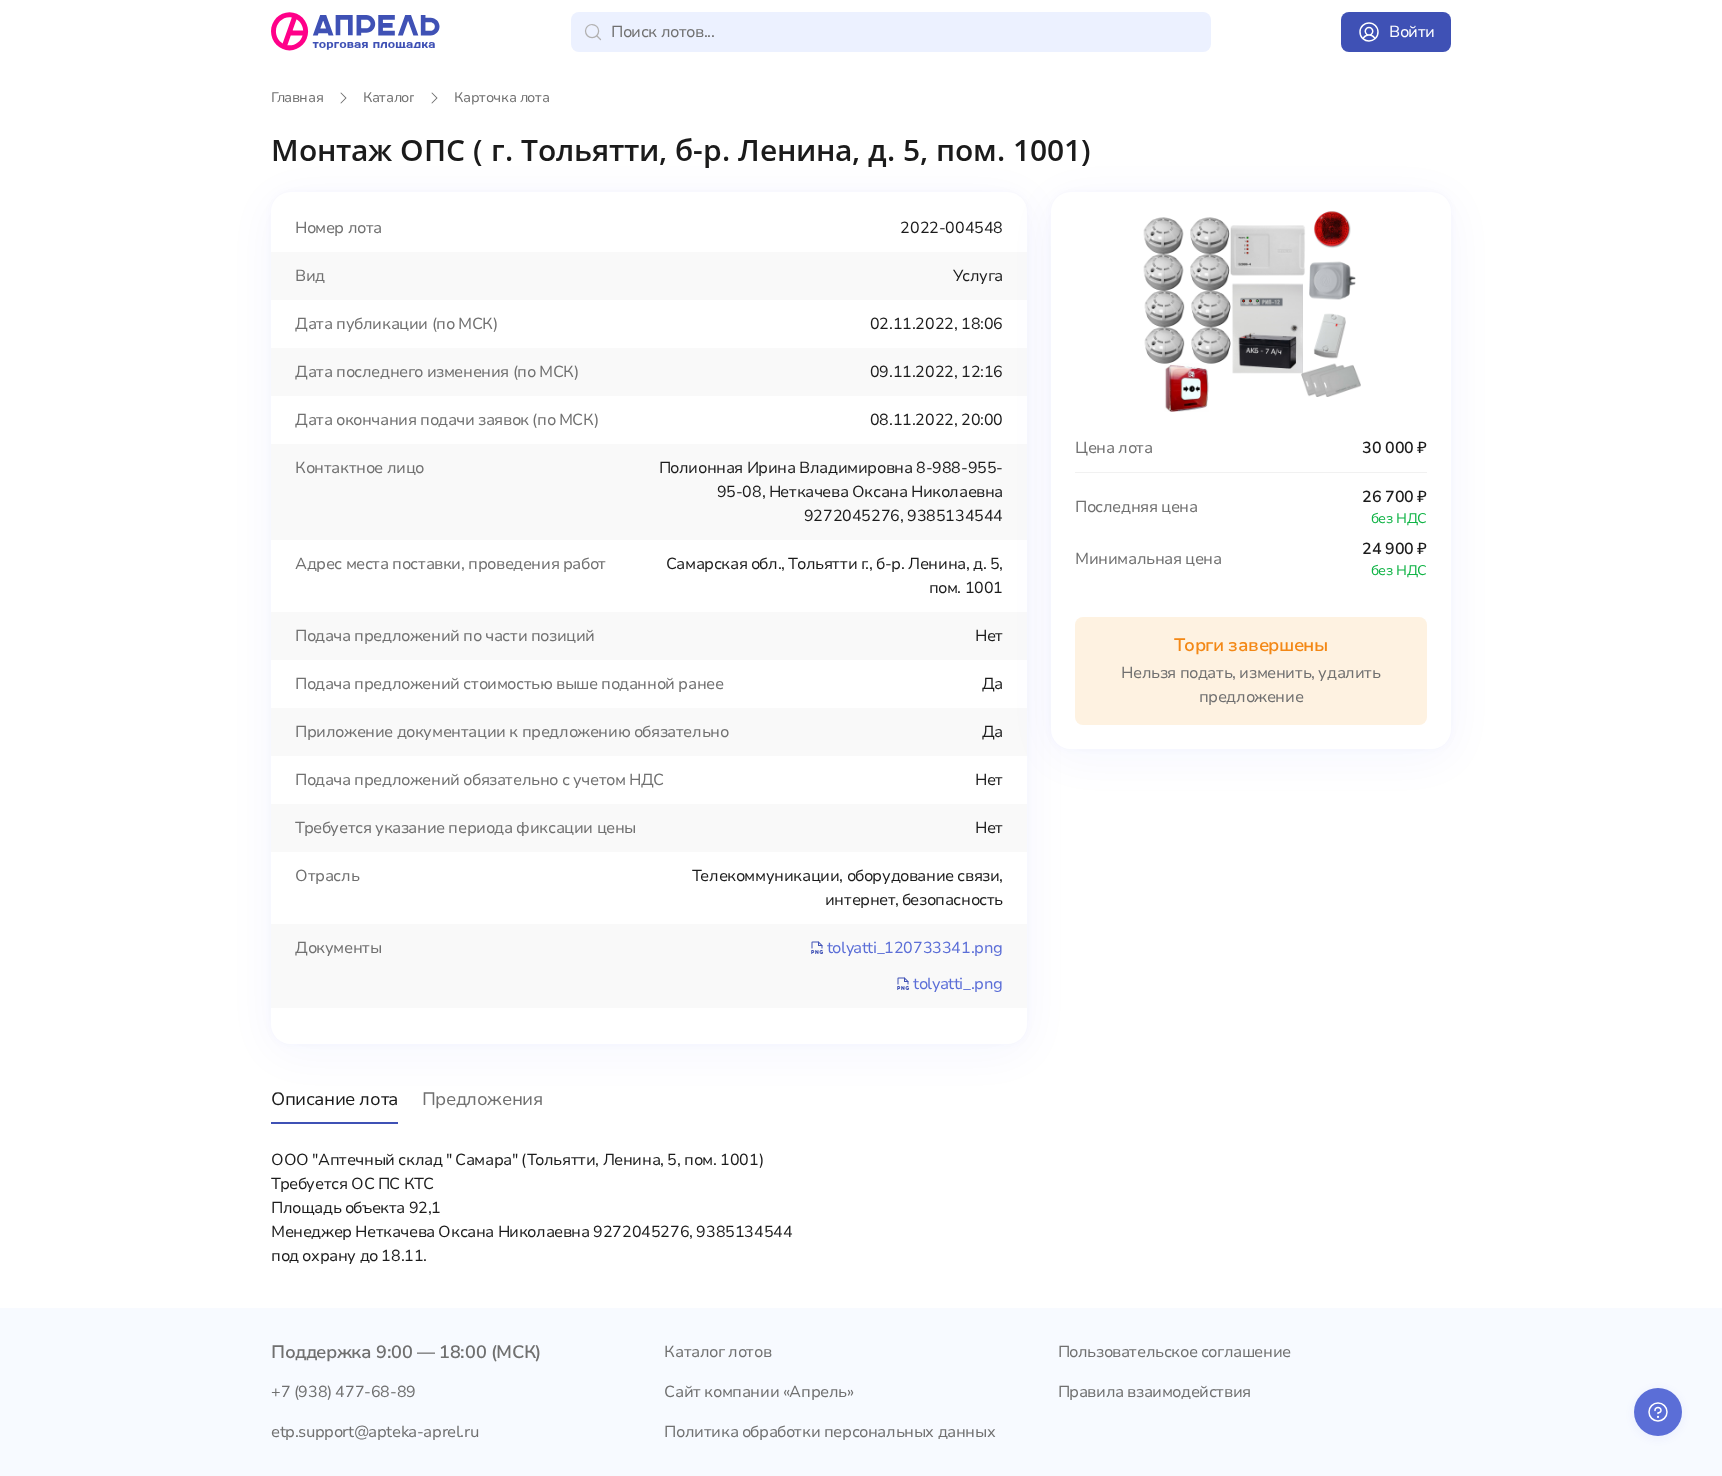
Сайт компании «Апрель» (758, 1392)
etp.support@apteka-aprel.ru (374, 1432)
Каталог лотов (717, 1352)
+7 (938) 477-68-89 (343, 1392)
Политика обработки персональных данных (829, 1432)
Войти (1412, 32)
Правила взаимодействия (1154, 1392)
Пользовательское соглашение (1174, 1352)
